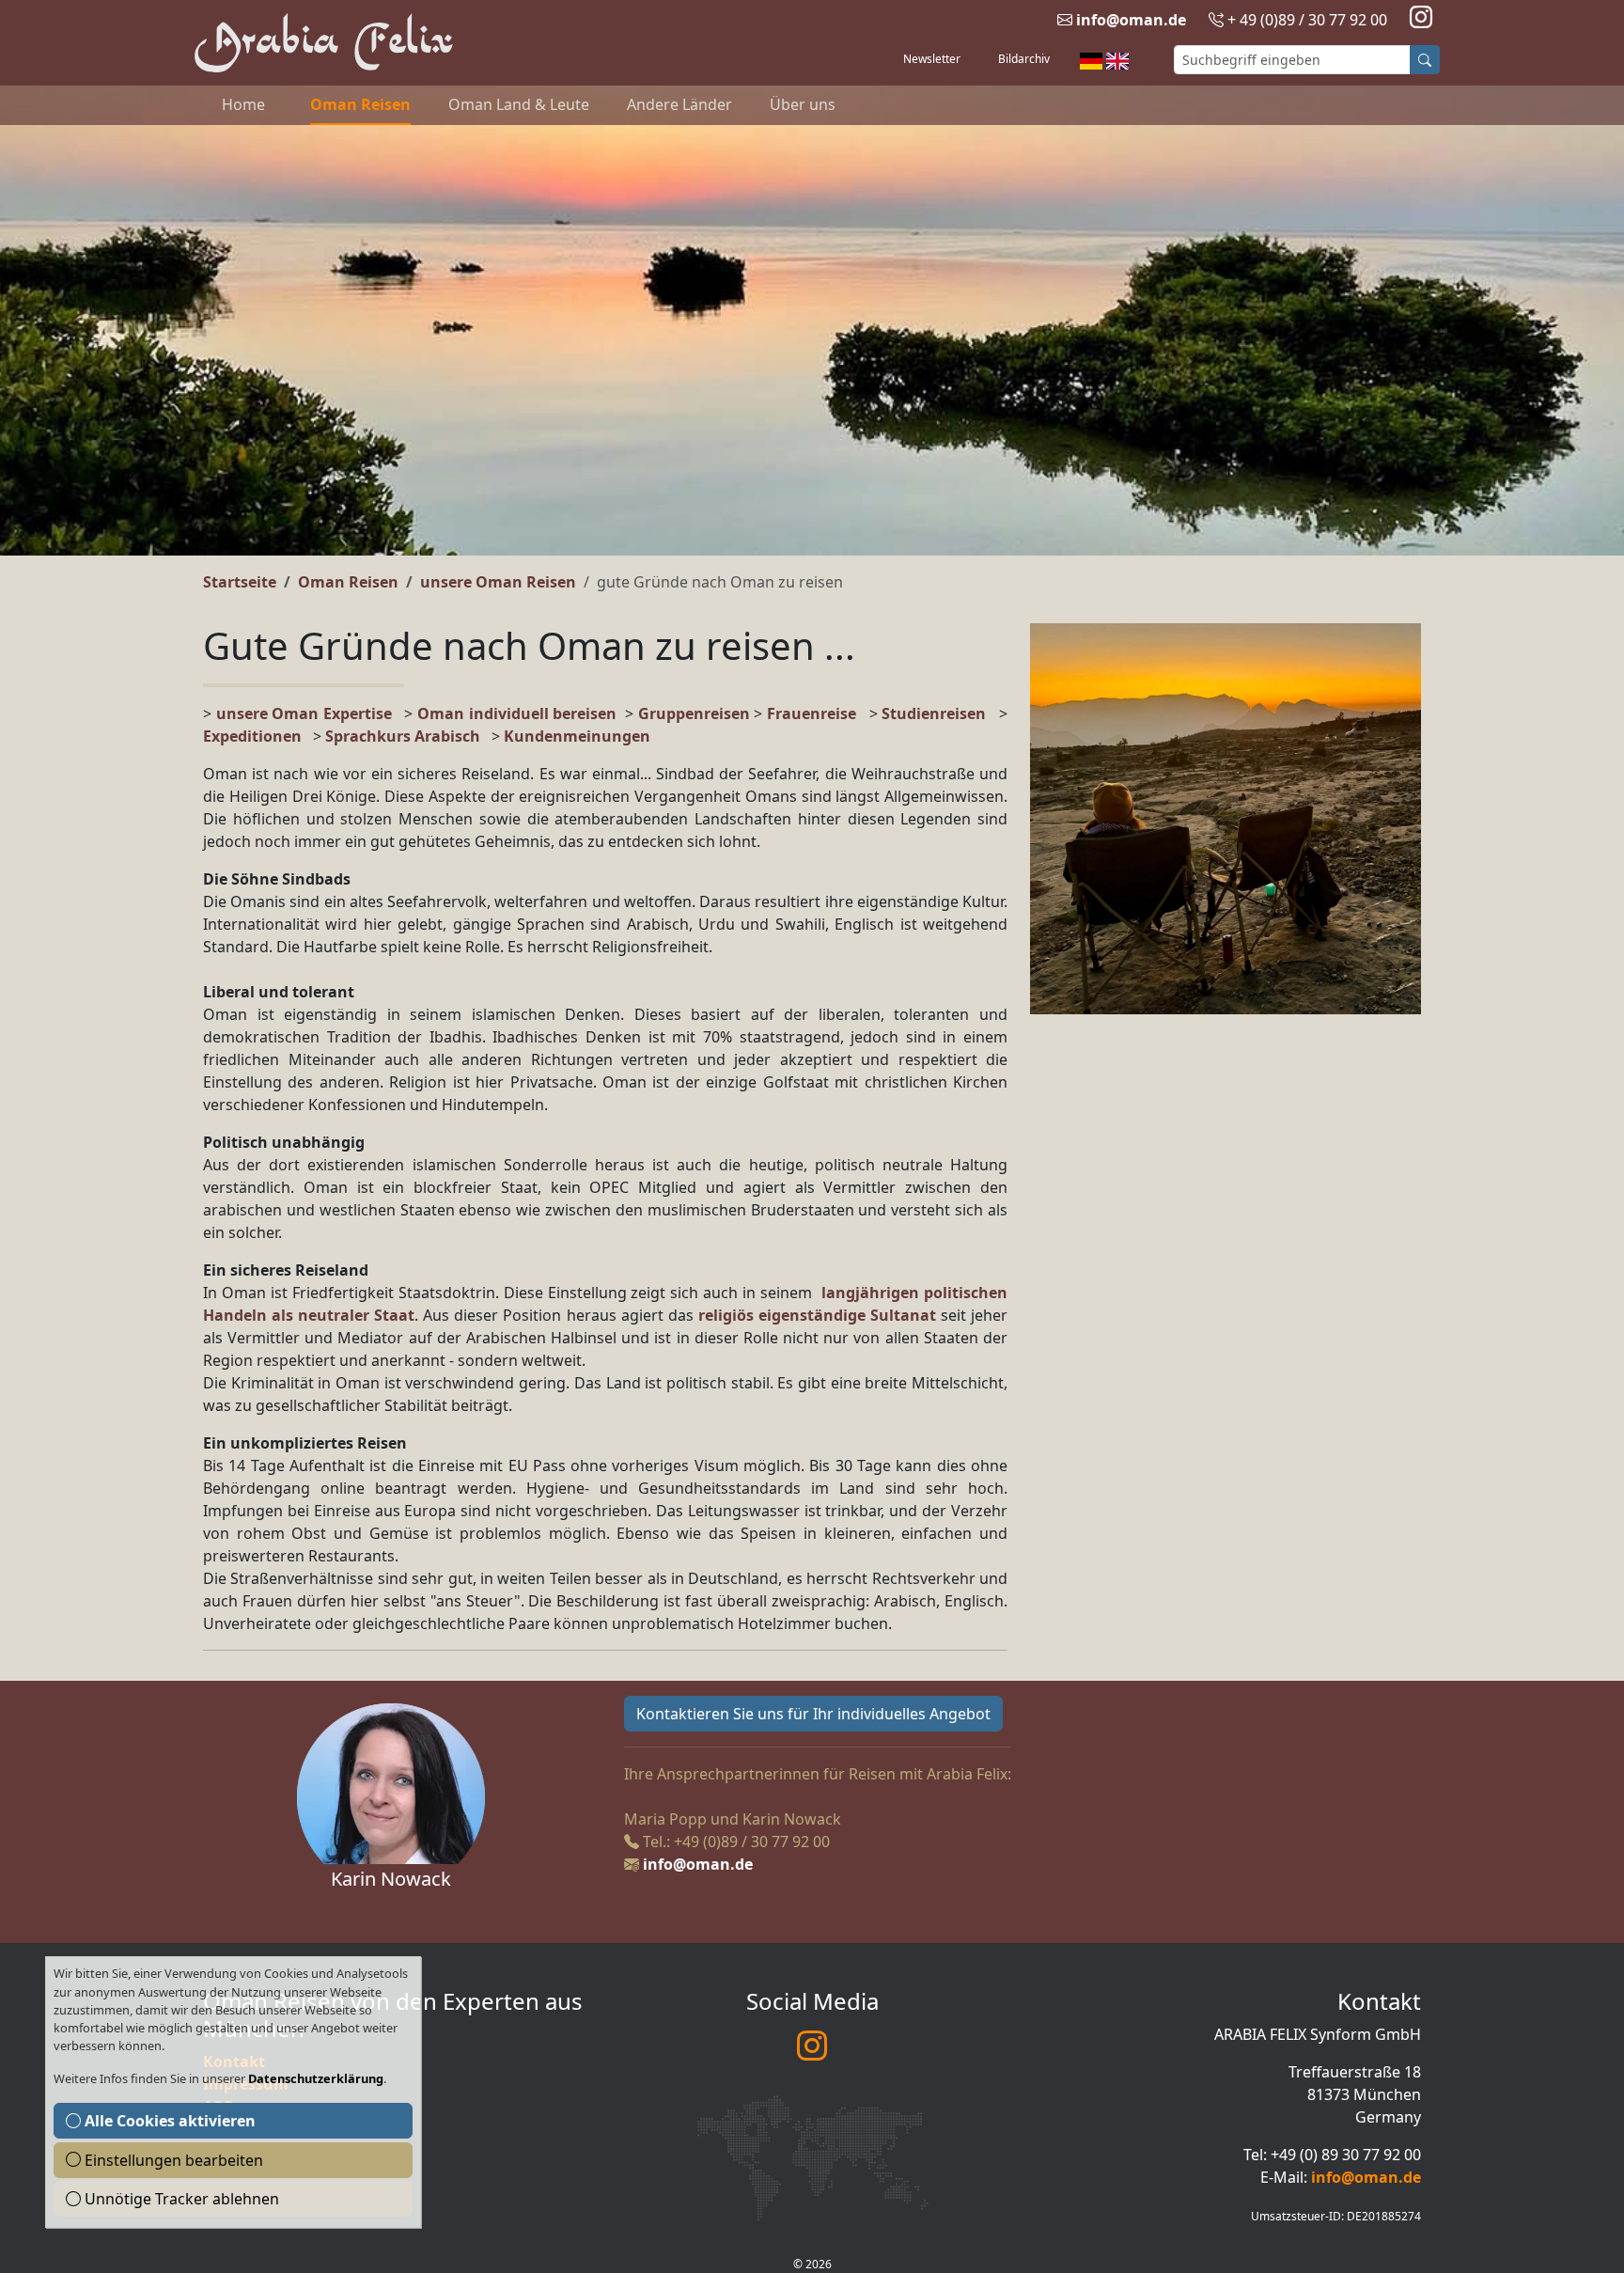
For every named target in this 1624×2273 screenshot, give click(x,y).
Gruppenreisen (696, 713)
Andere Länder (679, 104)
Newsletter (932, 59)
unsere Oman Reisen (498, 582)
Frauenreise (812, 713)
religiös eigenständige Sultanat (817, 1315)
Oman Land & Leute (519, 104)
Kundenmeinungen (577, 736)
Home (243, 104)
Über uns (803, 104)
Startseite (240, 582)
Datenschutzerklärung (316, 2078)
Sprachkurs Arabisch (403, 736)
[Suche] (1425, 60)
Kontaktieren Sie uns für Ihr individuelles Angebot (813, 1714)
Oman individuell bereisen (517, 713)
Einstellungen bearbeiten (172, 2160)
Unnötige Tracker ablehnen (180, 2199)
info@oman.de (1131, 20)
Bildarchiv (1024, 59)
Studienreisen (934, 713)
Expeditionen (258, 736)
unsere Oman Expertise (304, 713)
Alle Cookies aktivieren (168, 2121)
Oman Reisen (360, 104)
